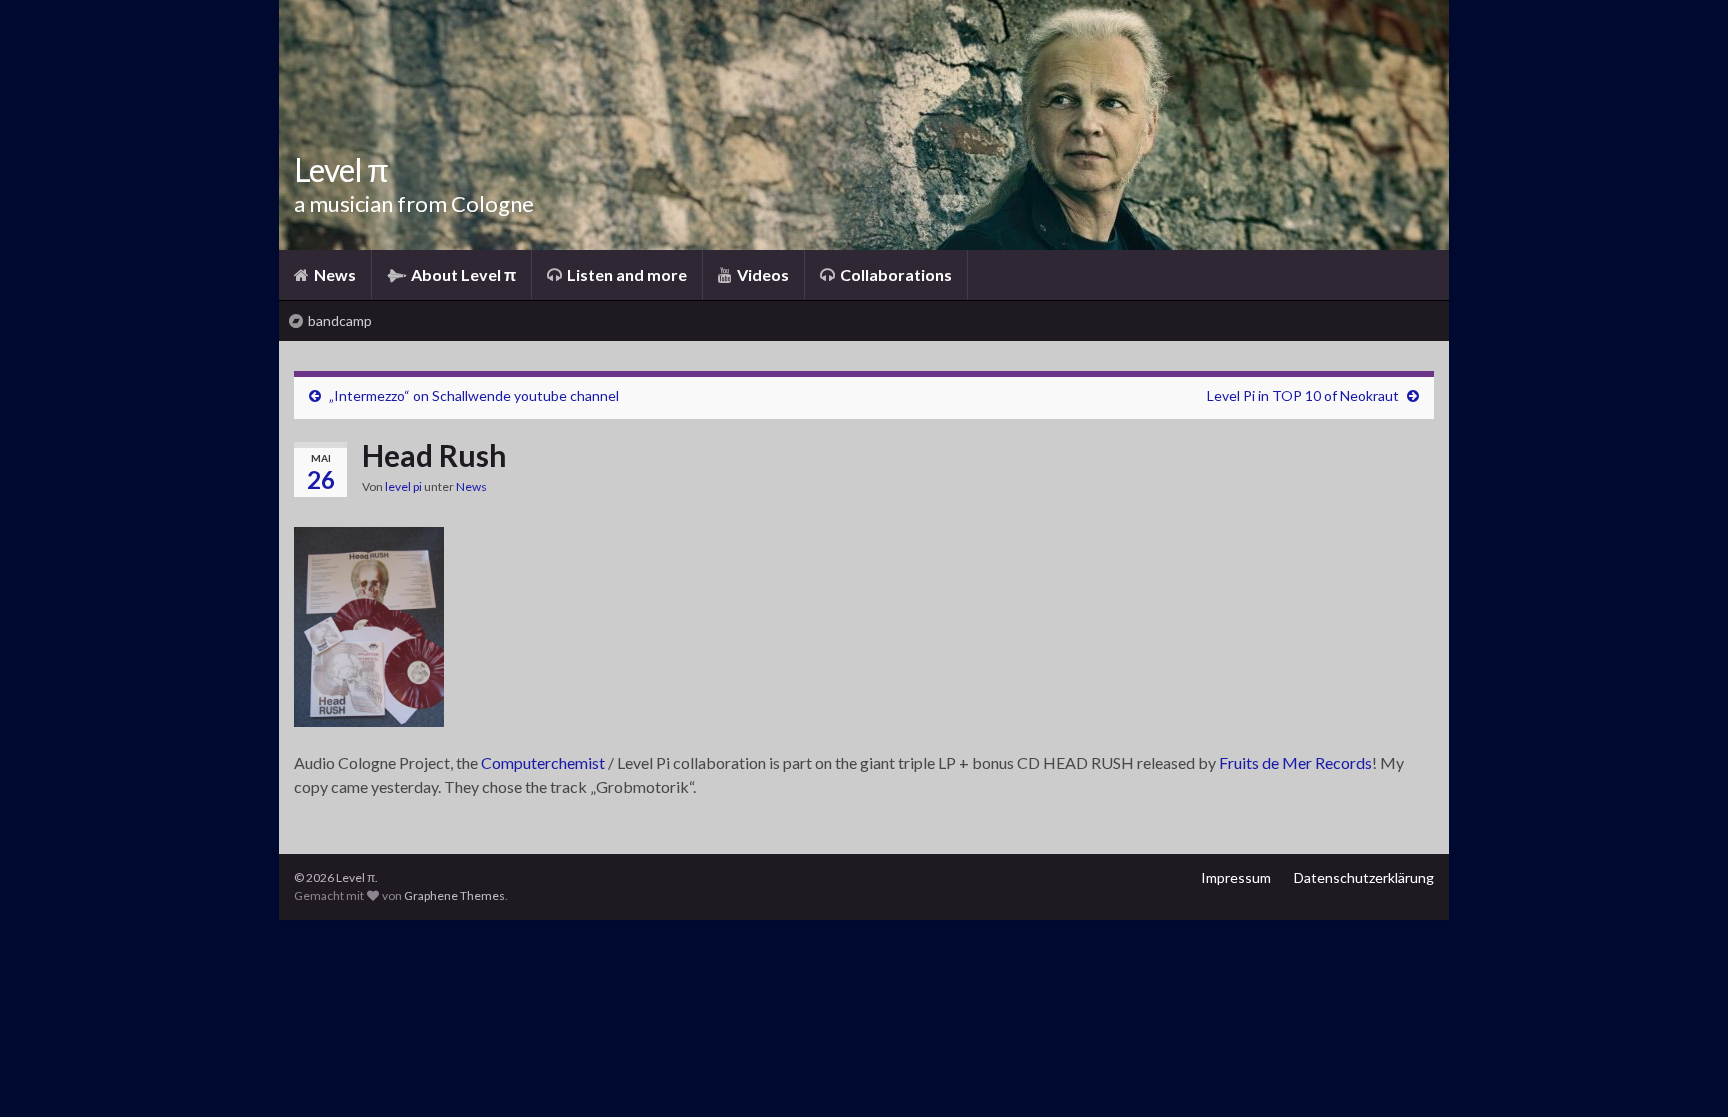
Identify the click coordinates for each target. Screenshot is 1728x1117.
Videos (761, 274)
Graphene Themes (454, 895)
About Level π (462, 274)
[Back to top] (1683, 1072)
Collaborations (894, 274)
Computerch (524, 762)
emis (583, 762)
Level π (341, 169)
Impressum (1236, 877)
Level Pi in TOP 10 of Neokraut (1303, 395)
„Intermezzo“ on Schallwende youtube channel (474, 395)
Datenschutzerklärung (1364, 877)
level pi (403, 486)
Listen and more (625, 274)
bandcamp (338, 320)
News (333, 274)
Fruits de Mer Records (1295, 762)
